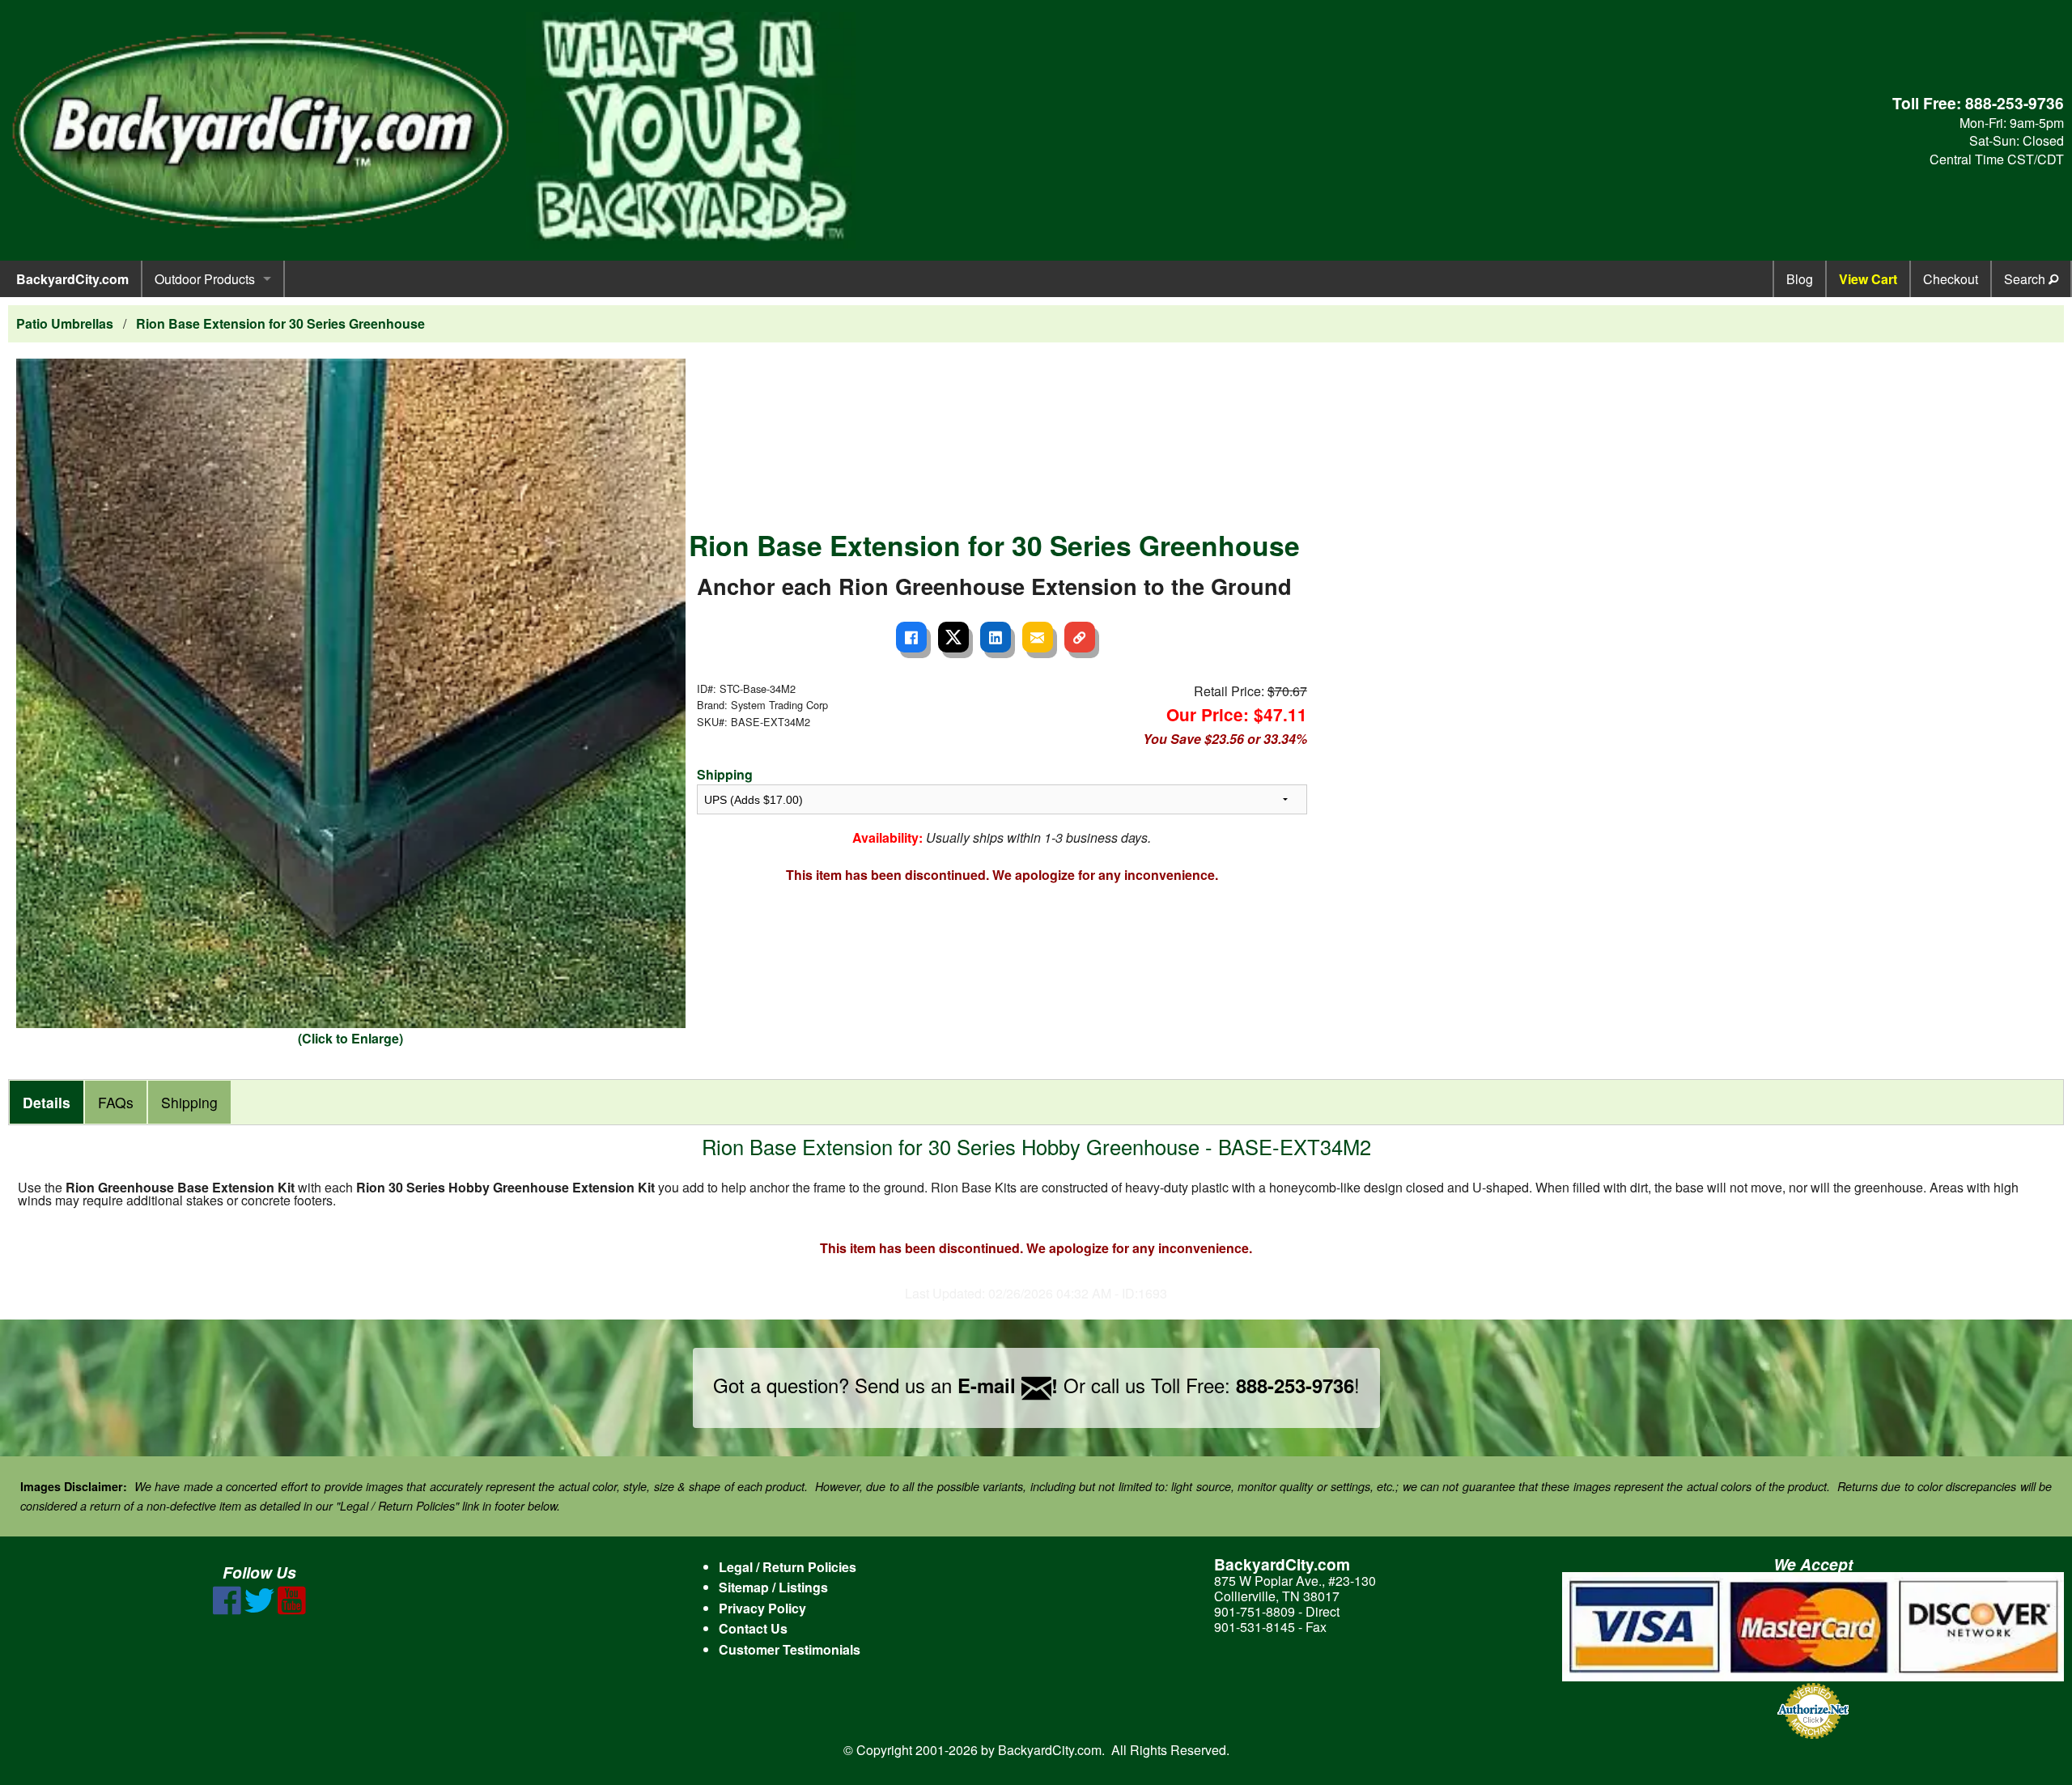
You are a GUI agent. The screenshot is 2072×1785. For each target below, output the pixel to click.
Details (47, 1102)
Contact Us (753, 1628)
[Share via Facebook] (911, 637)
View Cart (1868, 279)
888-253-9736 (2015, 103)
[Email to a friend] (1038, 637)
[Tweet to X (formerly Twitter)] (953, 637)
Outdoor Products (205, 279)
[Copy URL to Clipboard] (1080, 637)
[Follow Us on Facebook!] (227, 1610)
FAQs (116, 1102)
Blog (1800, 279)
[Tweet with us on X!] (259, 1610)
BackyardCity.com (72, 279)
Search (2026, 279)
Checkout (1951, 279)
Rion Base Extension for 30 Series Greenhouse (280, 323)
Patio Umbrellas (65, 323)
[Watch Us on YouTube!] (292, 1610)
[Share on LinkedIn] (996, 637)
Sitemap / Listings (773, 1587)
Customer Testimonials (790, 1649)
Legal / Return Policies (788, 1567)
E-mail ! (1008, 1385)
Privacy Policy (762, 1608)
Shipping (725, 774)
